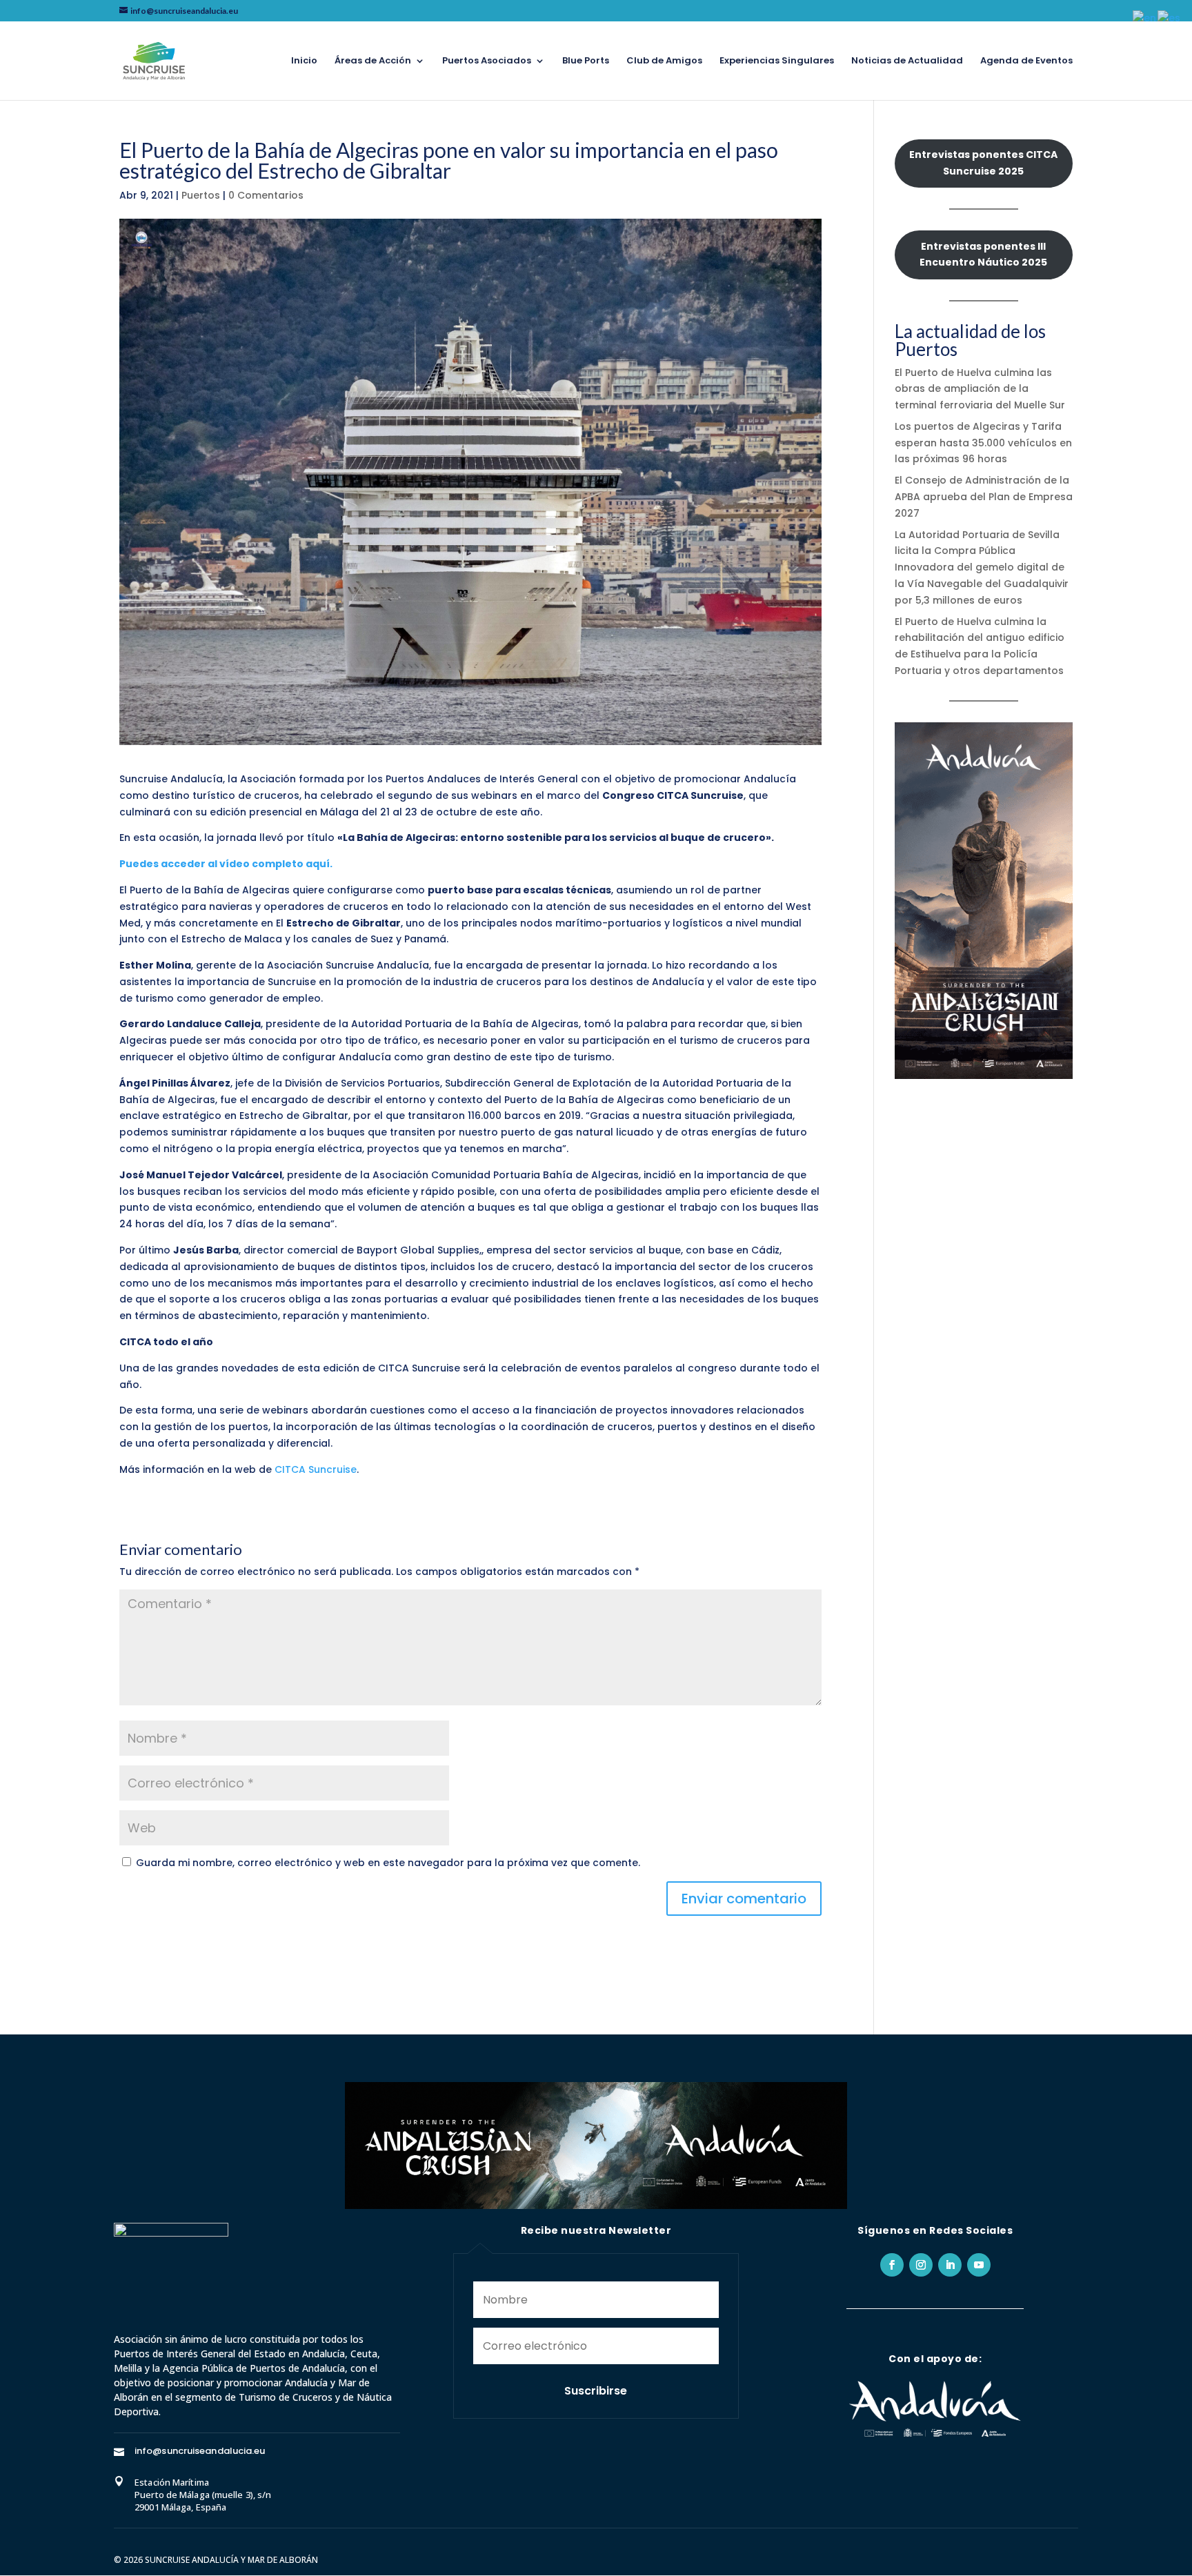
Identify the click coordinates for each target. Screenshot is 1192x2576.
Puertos (201, 195)
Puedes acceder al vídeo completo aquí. (227, 864)
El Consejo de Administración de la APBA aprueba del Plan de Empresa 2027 (984, 497)
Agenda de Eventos (1026, 61)
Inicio (304, 61)
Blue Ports (586, 61)
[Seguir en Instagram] (921, 2265)
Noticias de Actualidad (907, 61)
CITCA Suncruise (316, 1469)
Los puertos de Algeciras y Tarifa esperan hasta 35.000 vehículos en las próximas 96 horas (983, 443)
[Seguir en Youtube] (979, 2265)
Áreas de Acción (373, 61)
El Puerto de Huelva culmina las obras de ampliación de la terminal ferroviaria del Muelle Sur (980, 389)
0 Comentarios (266, 195)
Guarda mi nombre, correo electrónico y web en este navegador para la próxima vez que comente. (388, 1863)
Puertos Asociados (487, 61)
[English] (1145, 18)
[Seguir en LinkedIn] (950, 2265)
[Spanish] (1170, 18)
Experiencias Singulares (777, 61)
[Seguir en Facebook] (892, 2265)
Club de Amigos (664, 61)
